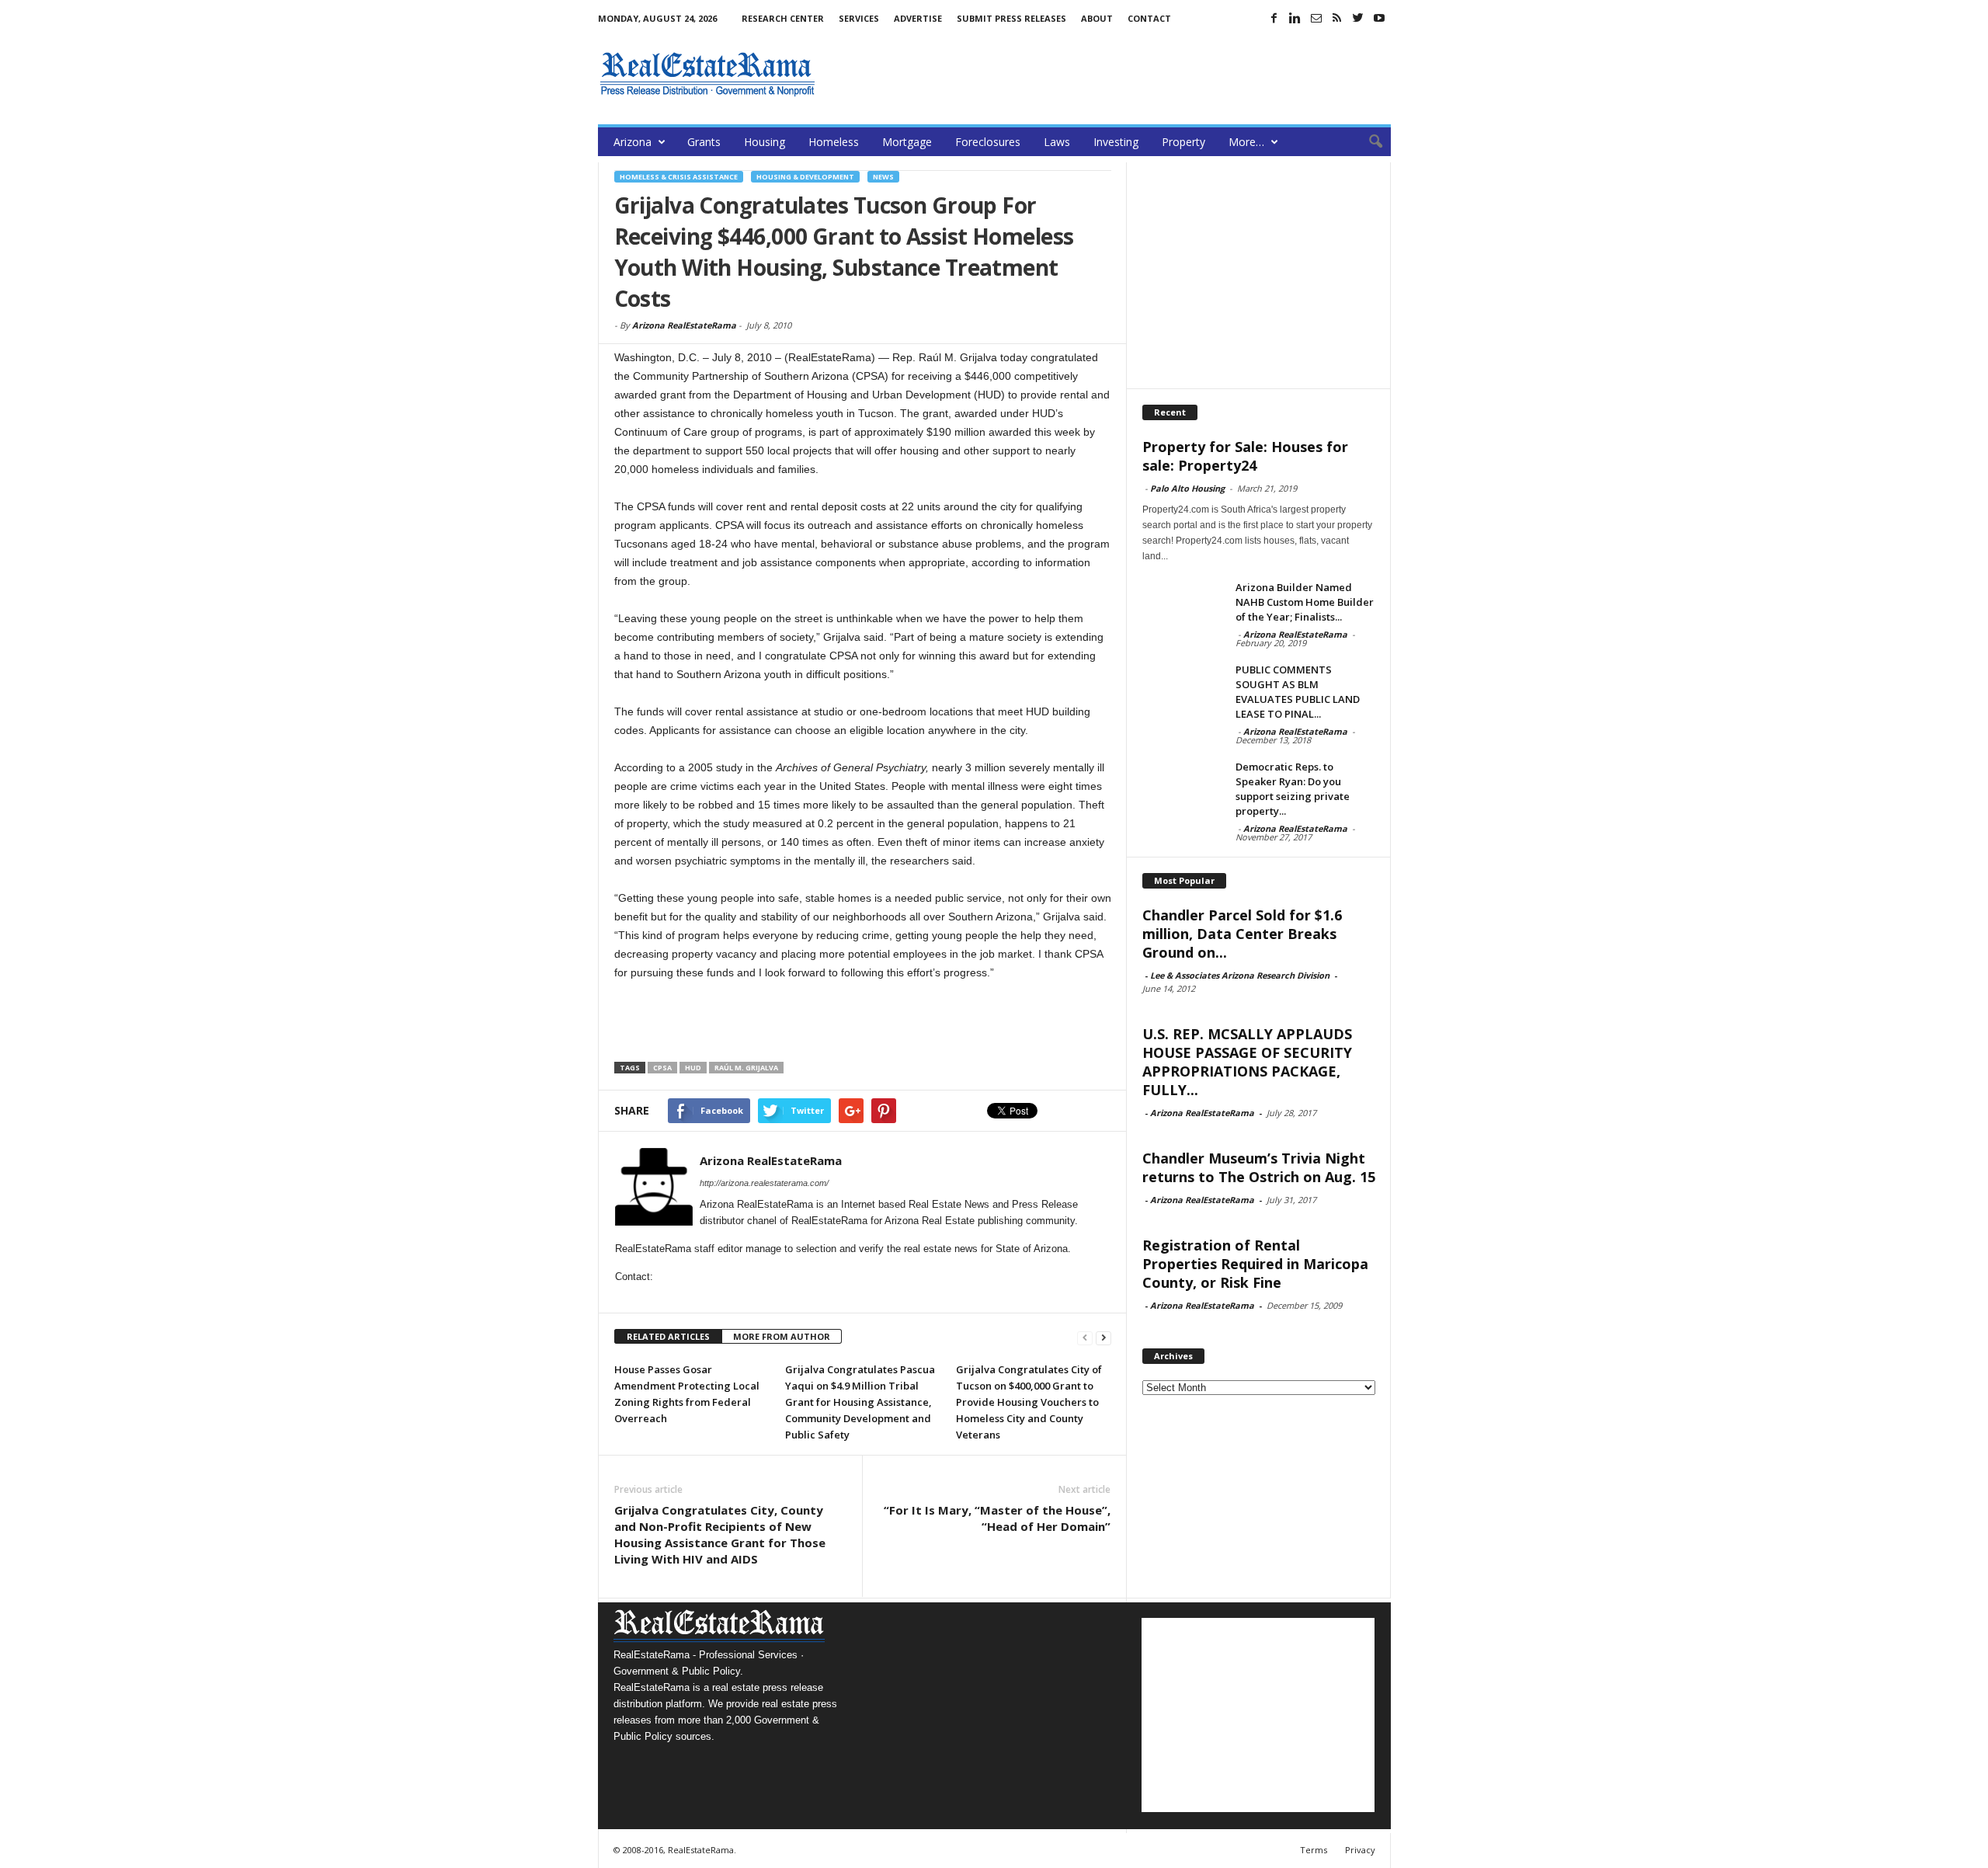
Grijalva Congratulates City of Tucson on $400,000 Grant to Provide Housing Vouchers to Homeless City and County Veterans (1029, 1402)
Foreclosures (988, 142)
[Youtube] (1379, 18)
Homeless (834, 142)
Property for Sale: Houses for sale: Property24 (1245, 456)
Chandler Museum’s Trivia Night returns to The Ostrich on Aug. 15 (1259, 1167)
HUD (693, 1068)
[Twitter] (1358, 18)
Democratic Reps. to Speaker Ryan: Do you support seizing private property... (1293, 789)
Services (859, 18)
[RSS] (1337, 18)
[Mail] (1316, 18)
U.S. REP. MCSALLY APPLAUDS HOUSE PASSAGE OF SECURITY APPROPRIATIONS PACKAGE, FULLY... (1247, 1062)
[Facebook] (1274, 18)
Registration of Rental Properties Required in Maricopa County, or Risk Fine (1255, 1264)
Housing (765, 142)
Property (1183, 142)
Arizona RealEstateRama (684, 325)
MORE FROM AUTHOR (782, 1336)
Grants (704, 142)
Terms (1314, 1850)
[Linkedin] (1295, 18)
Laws (1057, 142)
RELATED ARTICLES (668, 1336)
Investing (1116, 142)
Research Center (783, 18)
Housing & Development (805, 177)
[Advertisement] (1108, 74)
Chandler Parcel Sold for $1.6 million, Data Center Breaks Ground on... (1242, 934)
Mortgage (907, 142)
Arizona (633, 142)
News (883, 177)
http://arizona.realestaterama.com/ (764, 1183)
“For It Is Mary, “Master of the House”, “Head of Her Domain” (997, 1518)
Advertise (918, 18)
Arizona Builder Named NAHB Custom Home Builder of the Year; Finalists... (1305, 602)
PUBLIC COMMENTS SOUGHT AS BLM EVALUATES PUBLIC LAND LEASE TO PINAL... (1298, 692)
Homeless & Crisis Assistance (679, 177)
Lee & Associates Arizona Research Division (1240, 975)
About (1097, 18)
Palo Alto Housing (1187, 488)
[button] (1368, 142)
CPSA (662, 1068)
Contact (1149, 18)
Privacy (1360, 1850)
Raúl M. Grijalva (746, 1068)
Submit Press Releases (1011, 18)
